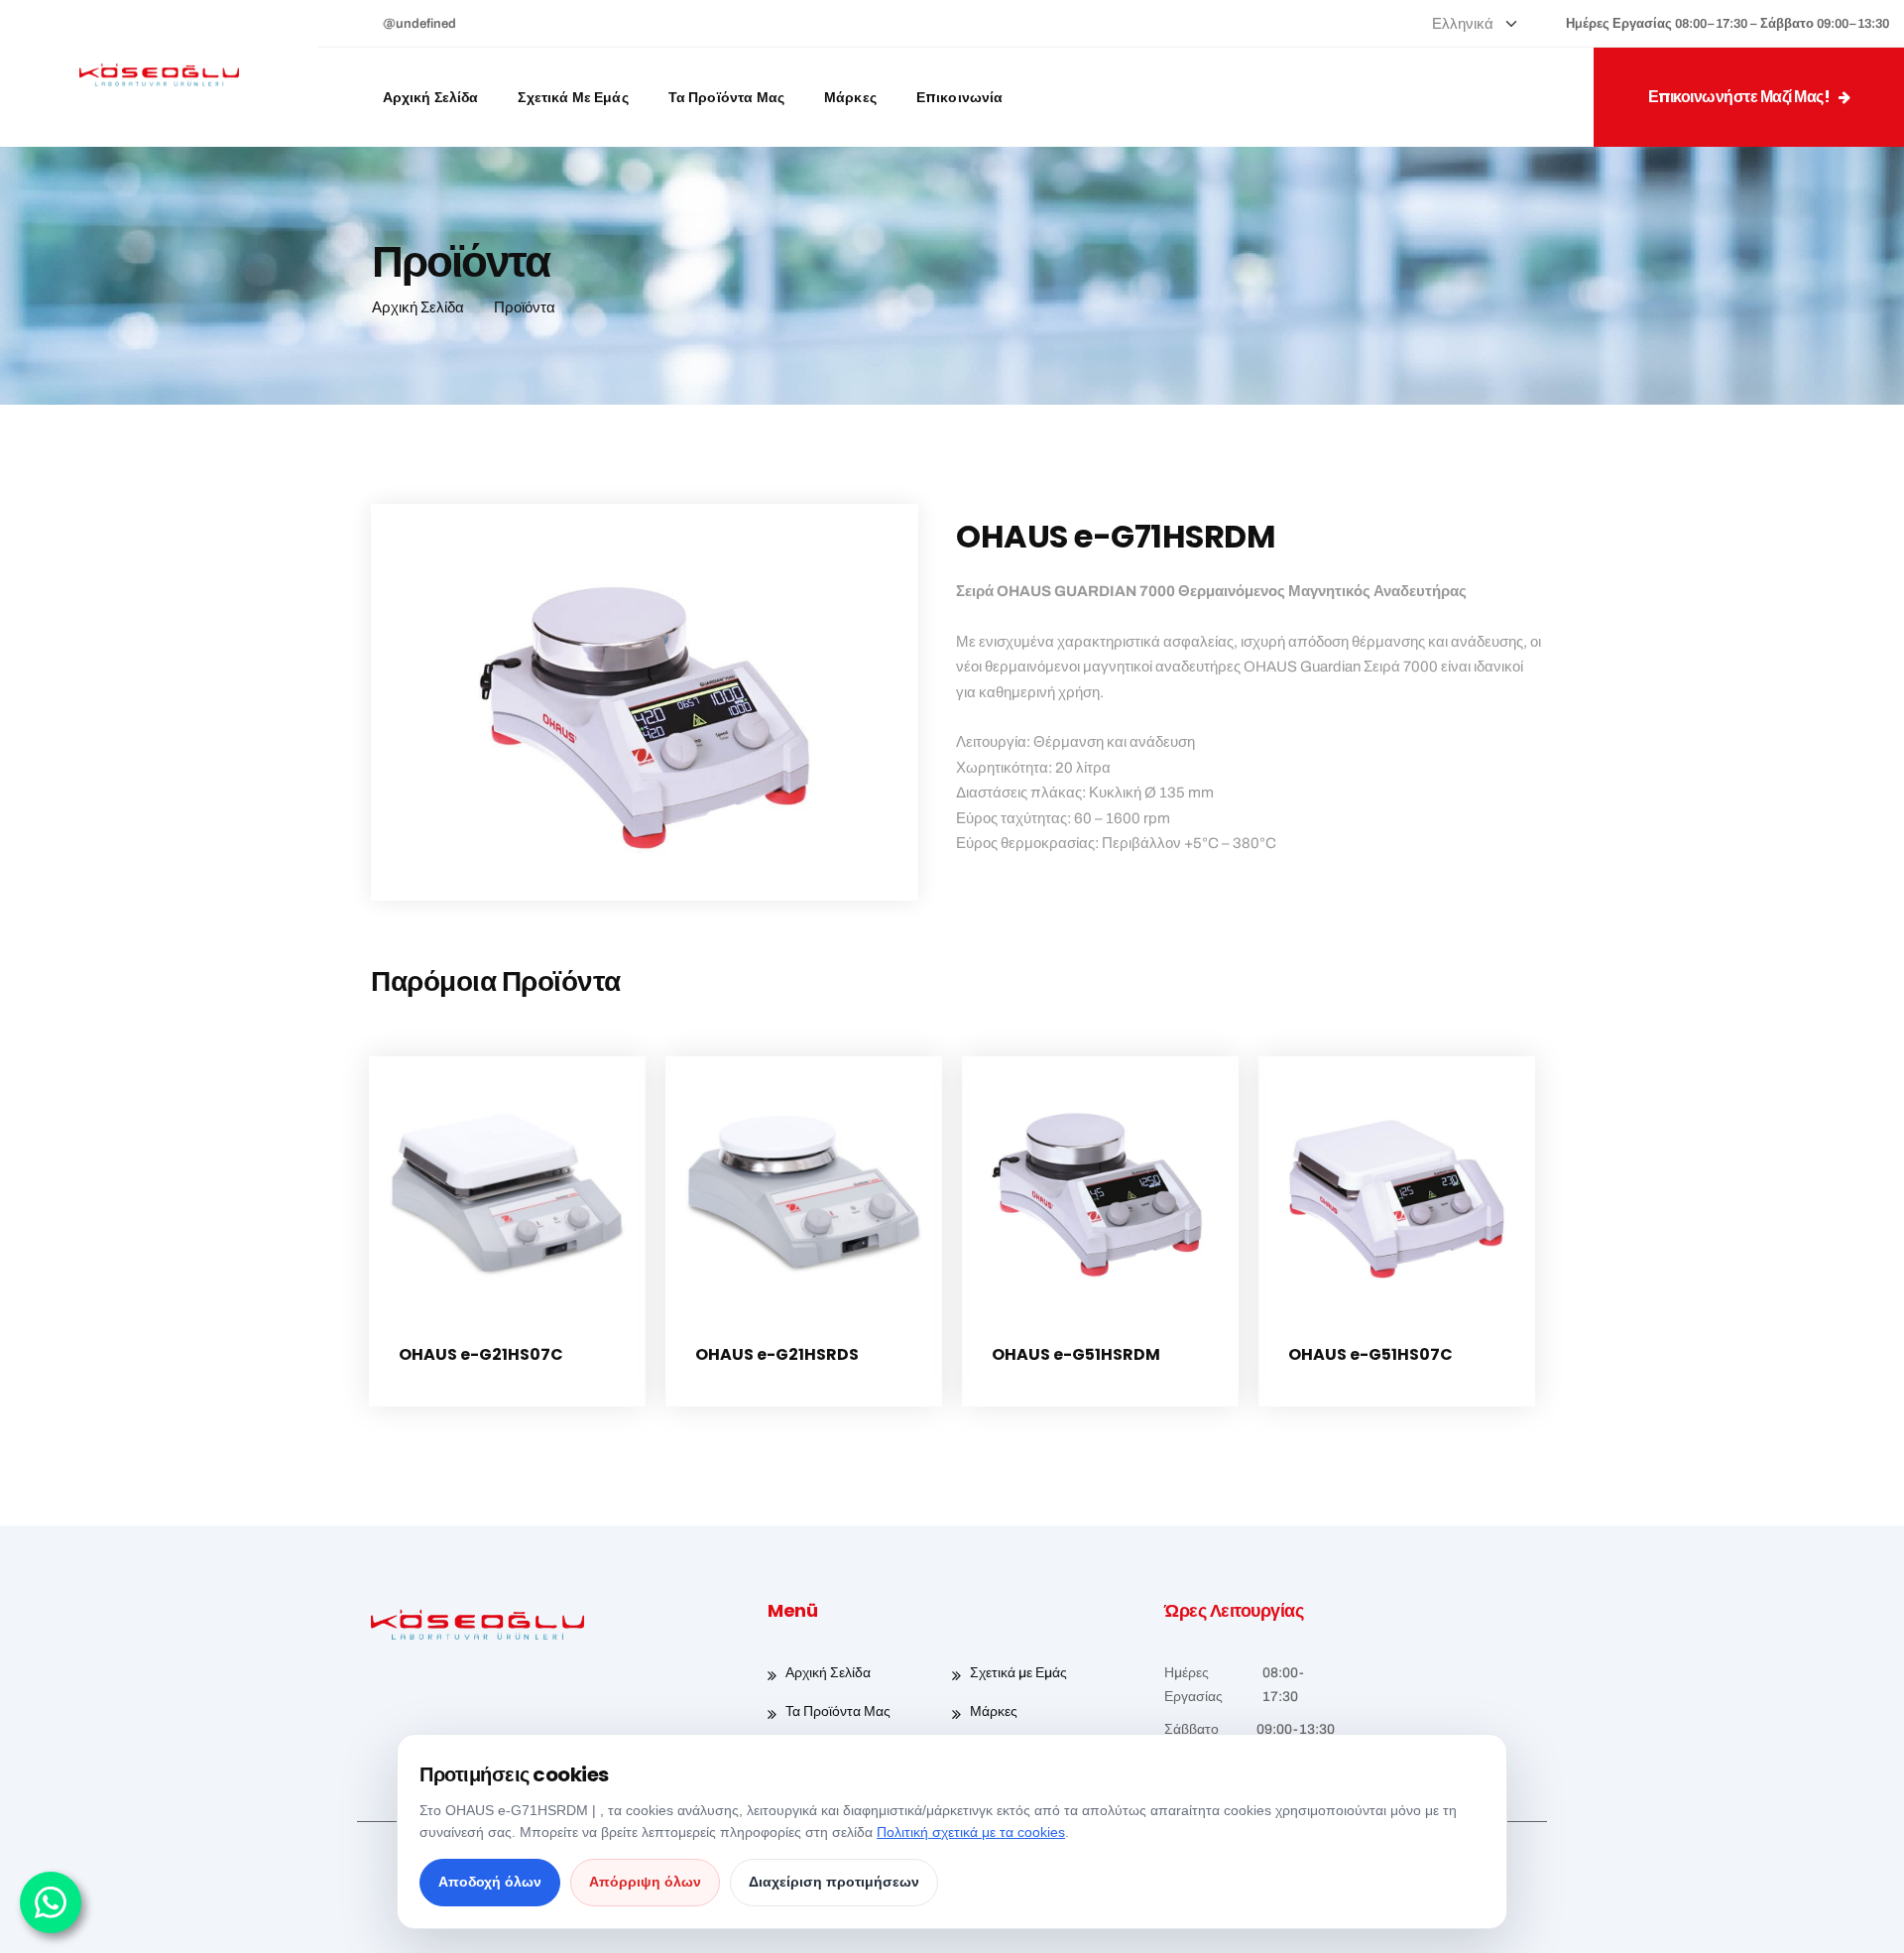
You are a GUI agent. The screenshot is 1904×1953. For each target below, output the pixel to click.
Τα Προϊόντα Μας (726, 97)
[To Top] (1862, 1921)
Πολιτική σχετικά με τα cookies (971, 1832)
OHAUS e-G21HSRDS (777, 1354)
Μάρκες (850, 97)
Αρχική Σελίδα (431, 97)
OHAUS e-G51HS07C (1370, 1354)
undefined (426, 24)
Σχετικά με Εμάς (573, 97)
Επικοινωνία (960, 97)
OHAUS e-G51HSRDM (1076, 1354)
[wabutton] (51, 1902)
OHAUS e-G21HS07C (481, 1354)
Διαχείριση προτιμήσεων (834, 1882)
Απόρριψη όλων (645, 1882)
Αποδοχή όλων (490, 1882)
